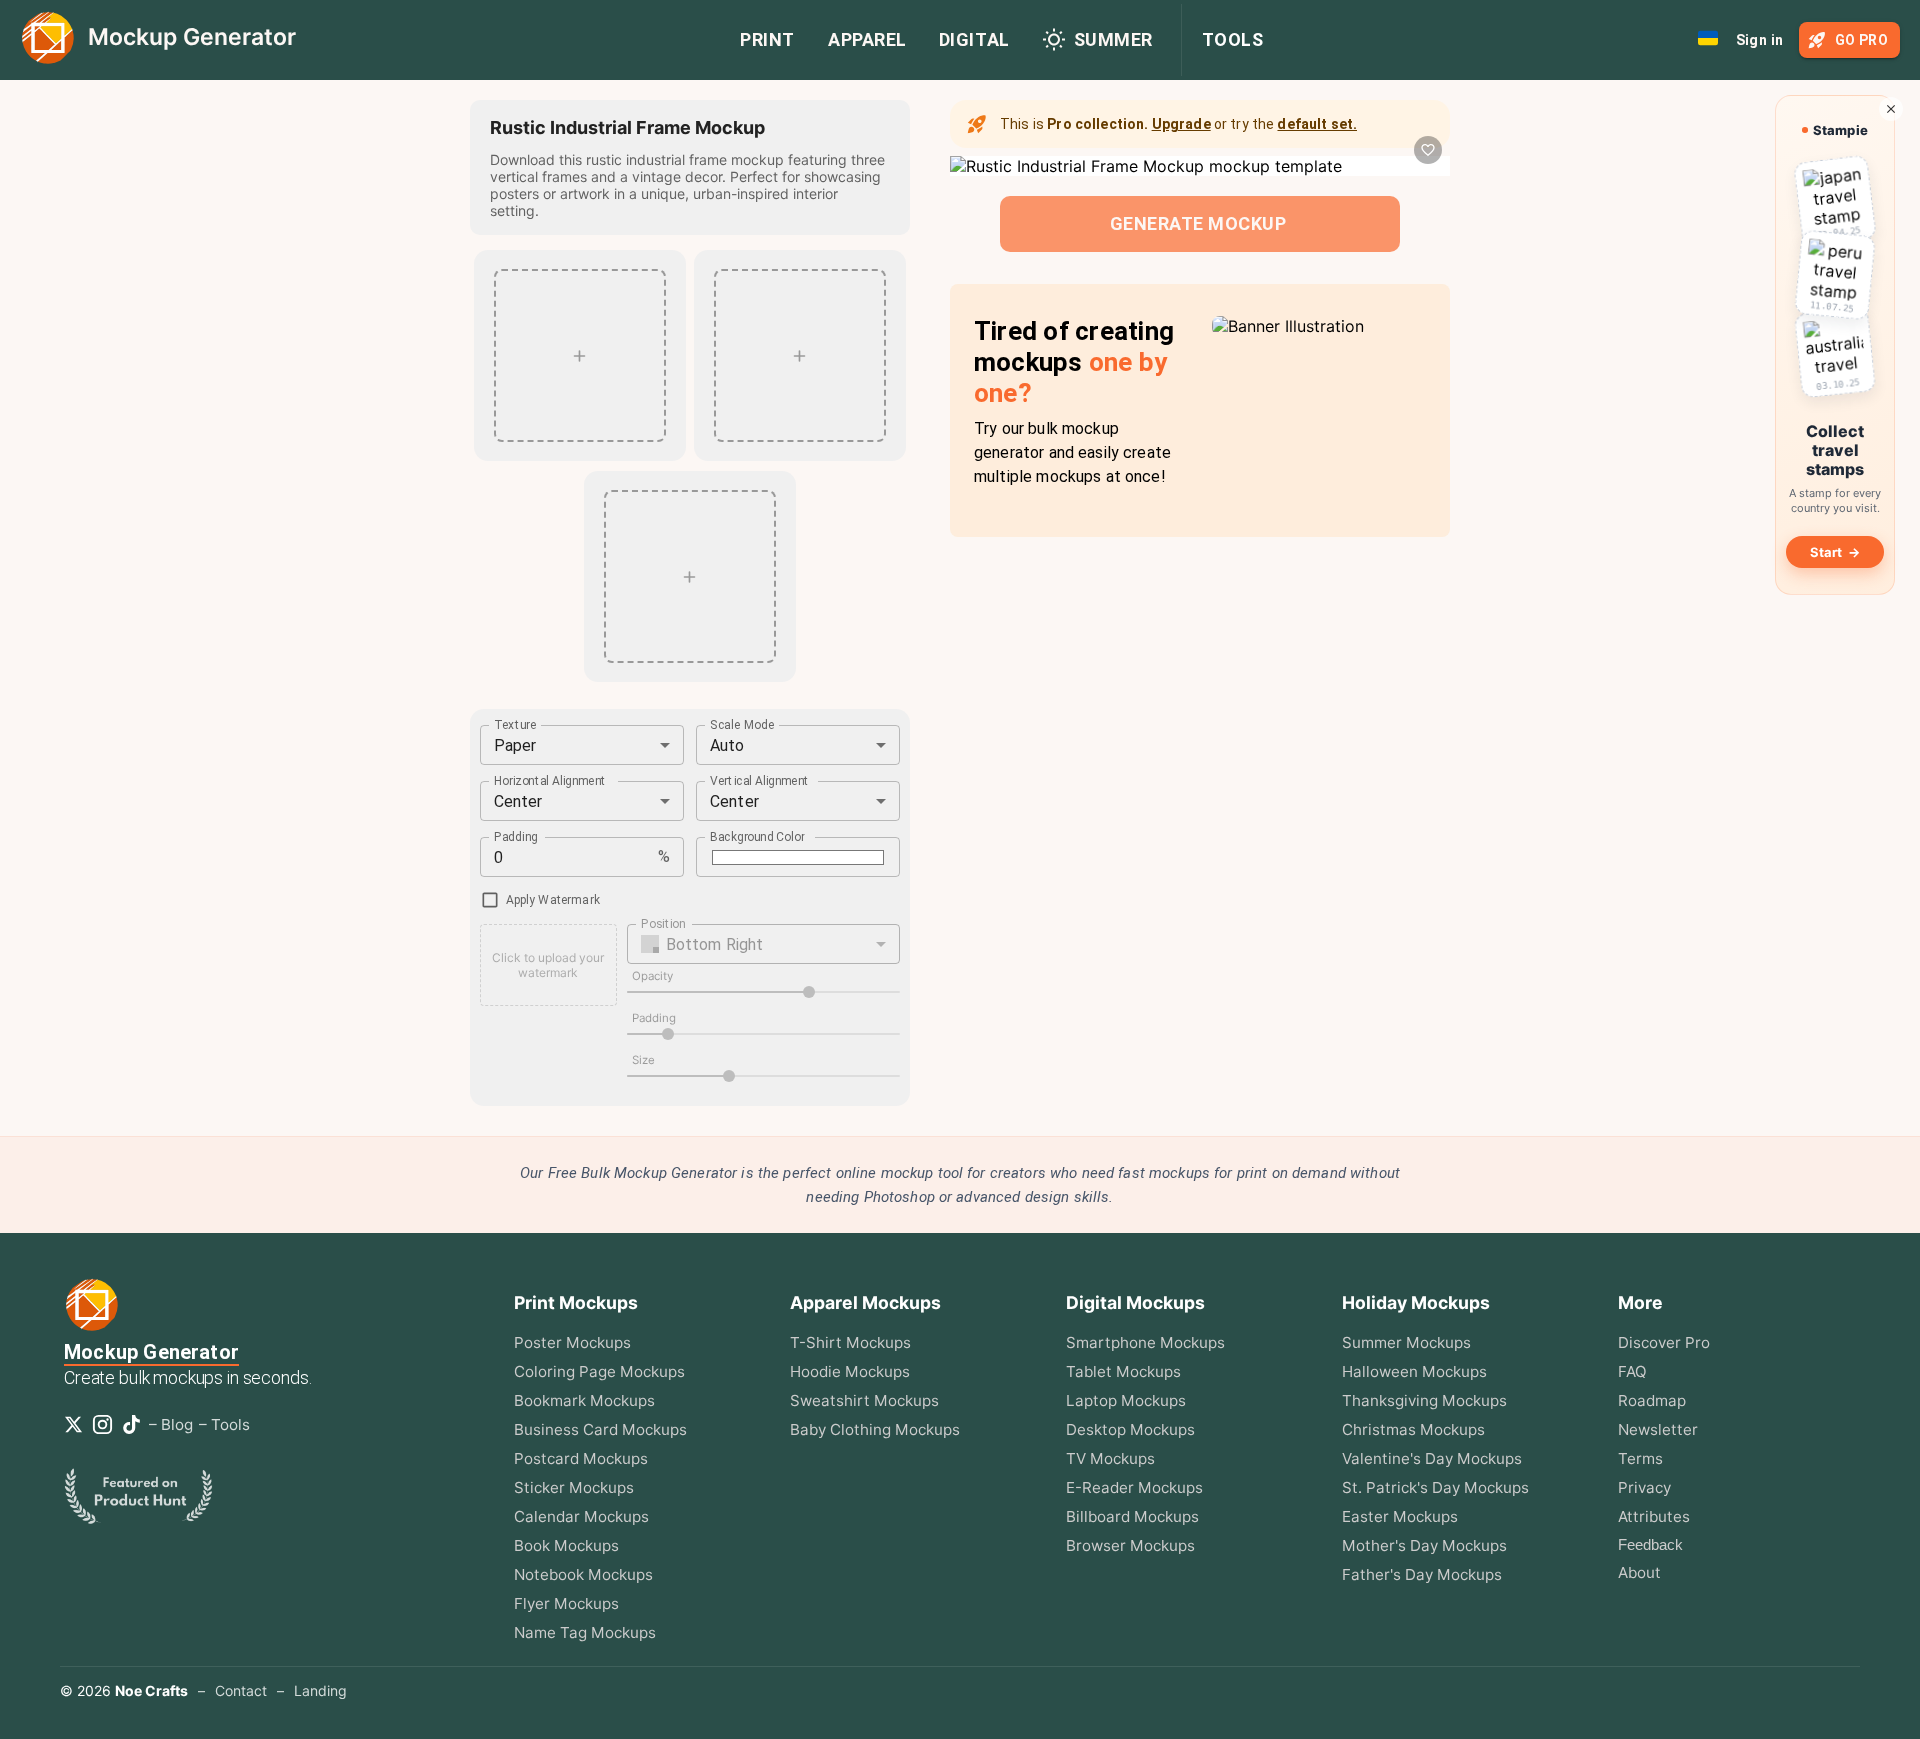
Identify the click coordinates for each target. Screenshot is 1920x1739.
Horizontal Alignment (550, 781)
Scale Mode (742, 725)
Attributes (1654, 1516)
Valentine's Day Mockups (1432, 1458)
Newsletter (1658, 1429)
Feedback (1650, 1544)
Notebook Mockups (583, 1574)
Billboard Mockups (1132, 1516)
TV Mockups (1110, 1458)
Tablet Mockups (1123, 1371)
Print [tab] (767, 39)
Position (663, 924)
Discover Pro (1664, 1342)
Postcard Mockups (581, 1458)
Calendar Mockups (581, 1516)
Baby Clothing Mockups (875, 1429)
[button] (764, 944)
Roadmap (1652, 1400)
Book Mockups (566, 1545)
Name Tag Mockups (585, 1632)
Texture (515, 725)
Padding (516, 837)
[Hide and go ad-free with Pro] (1891, 109)
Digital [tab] (974, 39)
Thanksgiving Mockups (1424, 1400)
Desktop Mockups (1130, 1429)
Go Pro (1861, 40)
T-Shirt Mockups (850, 1342)
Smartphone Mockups (1145, 1342)
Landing (320, 1690)
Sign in (1760, 40)
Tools (1233, 39)
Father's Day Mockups (1422, 1574)
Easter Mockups (1400, 1516)
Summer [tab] (1113, 39)
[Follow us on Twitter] (77, 1424)
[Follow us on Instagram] (106, 1424)
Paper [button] (515, 745)
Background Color (757, 837)
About (1639, 1572)
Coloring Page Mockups (599, 1371)
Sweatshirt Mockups (864, 1400)
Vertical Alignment (760, 781)
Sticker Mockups (574, 1487)
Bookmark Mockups (584, 1400)
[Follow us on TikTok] (135, 1424)
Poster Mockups (572, 1342)
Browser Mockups (1130, 1545)
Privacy (1644, 1487)
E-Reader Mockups (1134, 1487)
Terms (1640, 1458)
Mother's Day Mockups (1424, 1545)
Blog (177, 1424)
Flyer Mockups (566, 1603)
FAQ (1632, 1371)
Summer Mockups (1406, 1342)
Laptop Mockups (1126, 1400)
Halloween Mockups (1414, 1371)
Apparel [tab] (867, 39)
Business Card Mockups (600, 1429)
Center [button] (518, 801)
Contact (241, 1690)
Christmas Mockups (1413, 1429)
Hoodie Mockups (850, 1371)
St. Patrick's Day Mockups (1435, 1487)
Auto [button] (727, 745)
